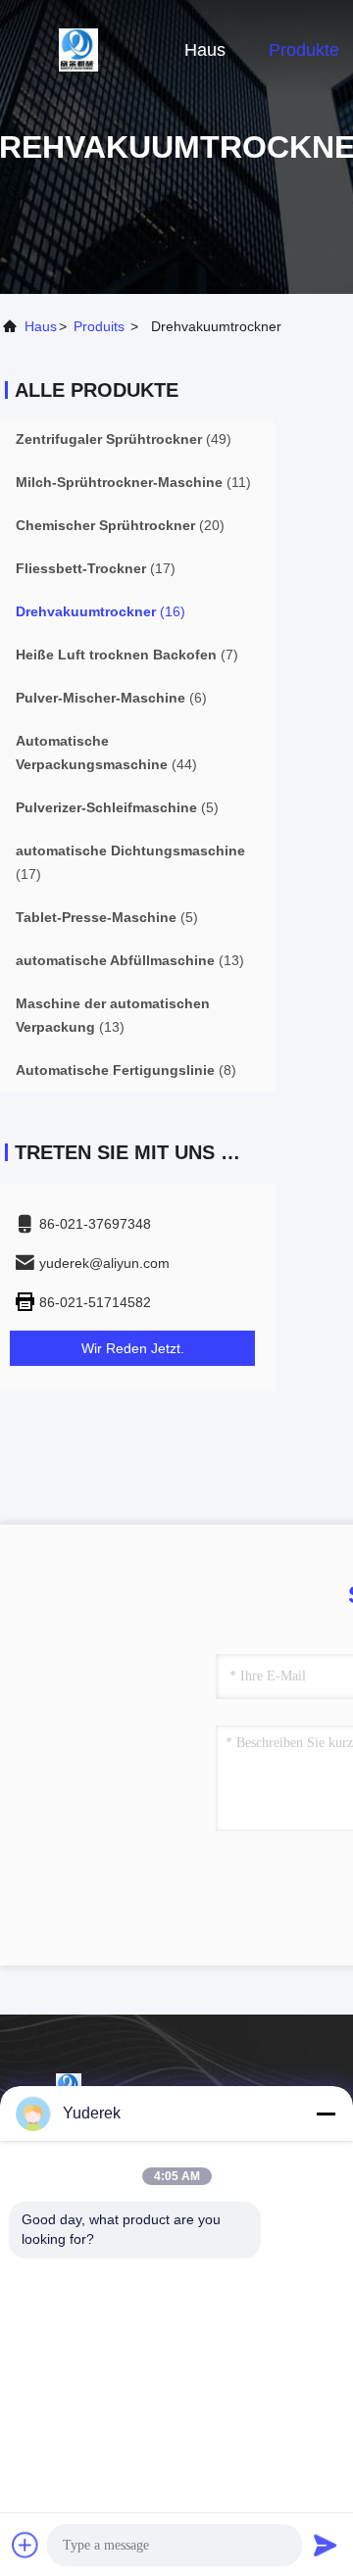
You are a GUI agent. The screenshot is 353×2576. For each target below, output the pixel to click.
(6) (111, 698)
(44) (106, 753)
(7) (127, 655)
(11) (133, 482)
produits (99, 326)
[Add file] (25, 2545)
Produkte (304, 50)
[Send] (326, 2545)
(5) (117, 807)
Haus (205, 50)
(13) (130, 960)
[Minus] (326, 2114)
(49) (124, 439)
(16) (101, 611)
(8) (126, 1070)
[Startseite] (78, 49)
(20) (120, 525)
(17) (96, 568)
